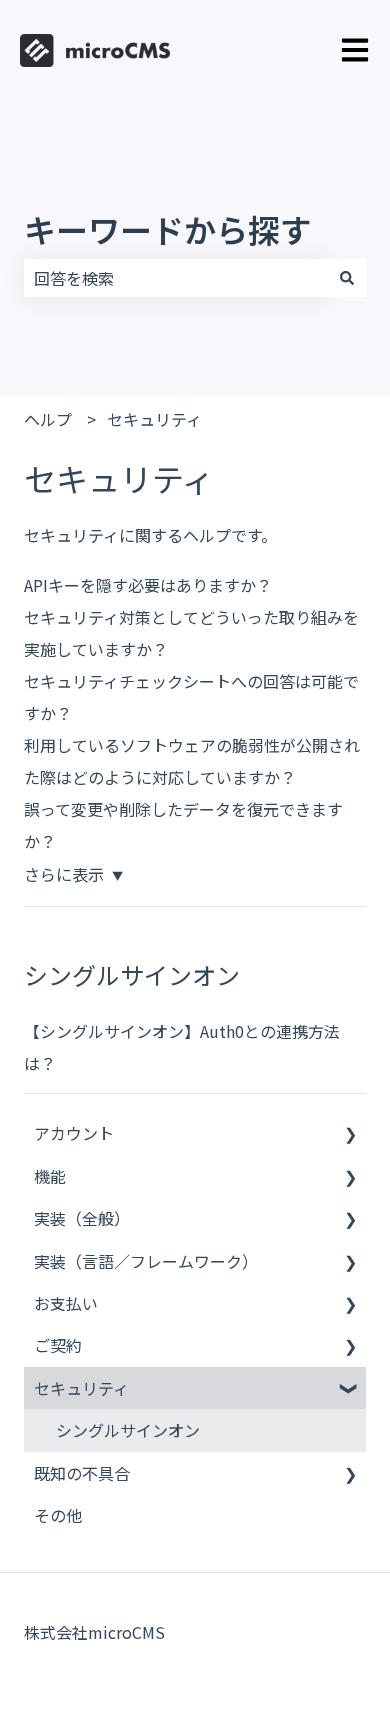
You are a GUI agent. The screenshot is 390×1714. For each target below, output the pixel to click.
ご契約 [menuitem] (58, 1345)
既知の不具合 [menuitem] (82, 1473)
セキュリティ (154, 419)
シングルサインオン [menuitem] (128, 1430)
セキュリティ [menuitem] (81, 1388)
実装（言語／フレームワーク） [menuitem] (146, 1261)
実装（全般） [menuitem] (82, 1218)
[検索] (347, 278)
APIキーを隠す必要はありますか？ (148, 585)
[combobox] (176, 278)
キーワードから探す (168, 229)
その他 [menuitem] (58, 1515)
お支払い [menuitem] (66, 1303)
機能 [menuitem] (50, 1176)
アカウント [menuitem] (74, 1133)
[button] (350, 1134)
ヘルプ (48, 419)
